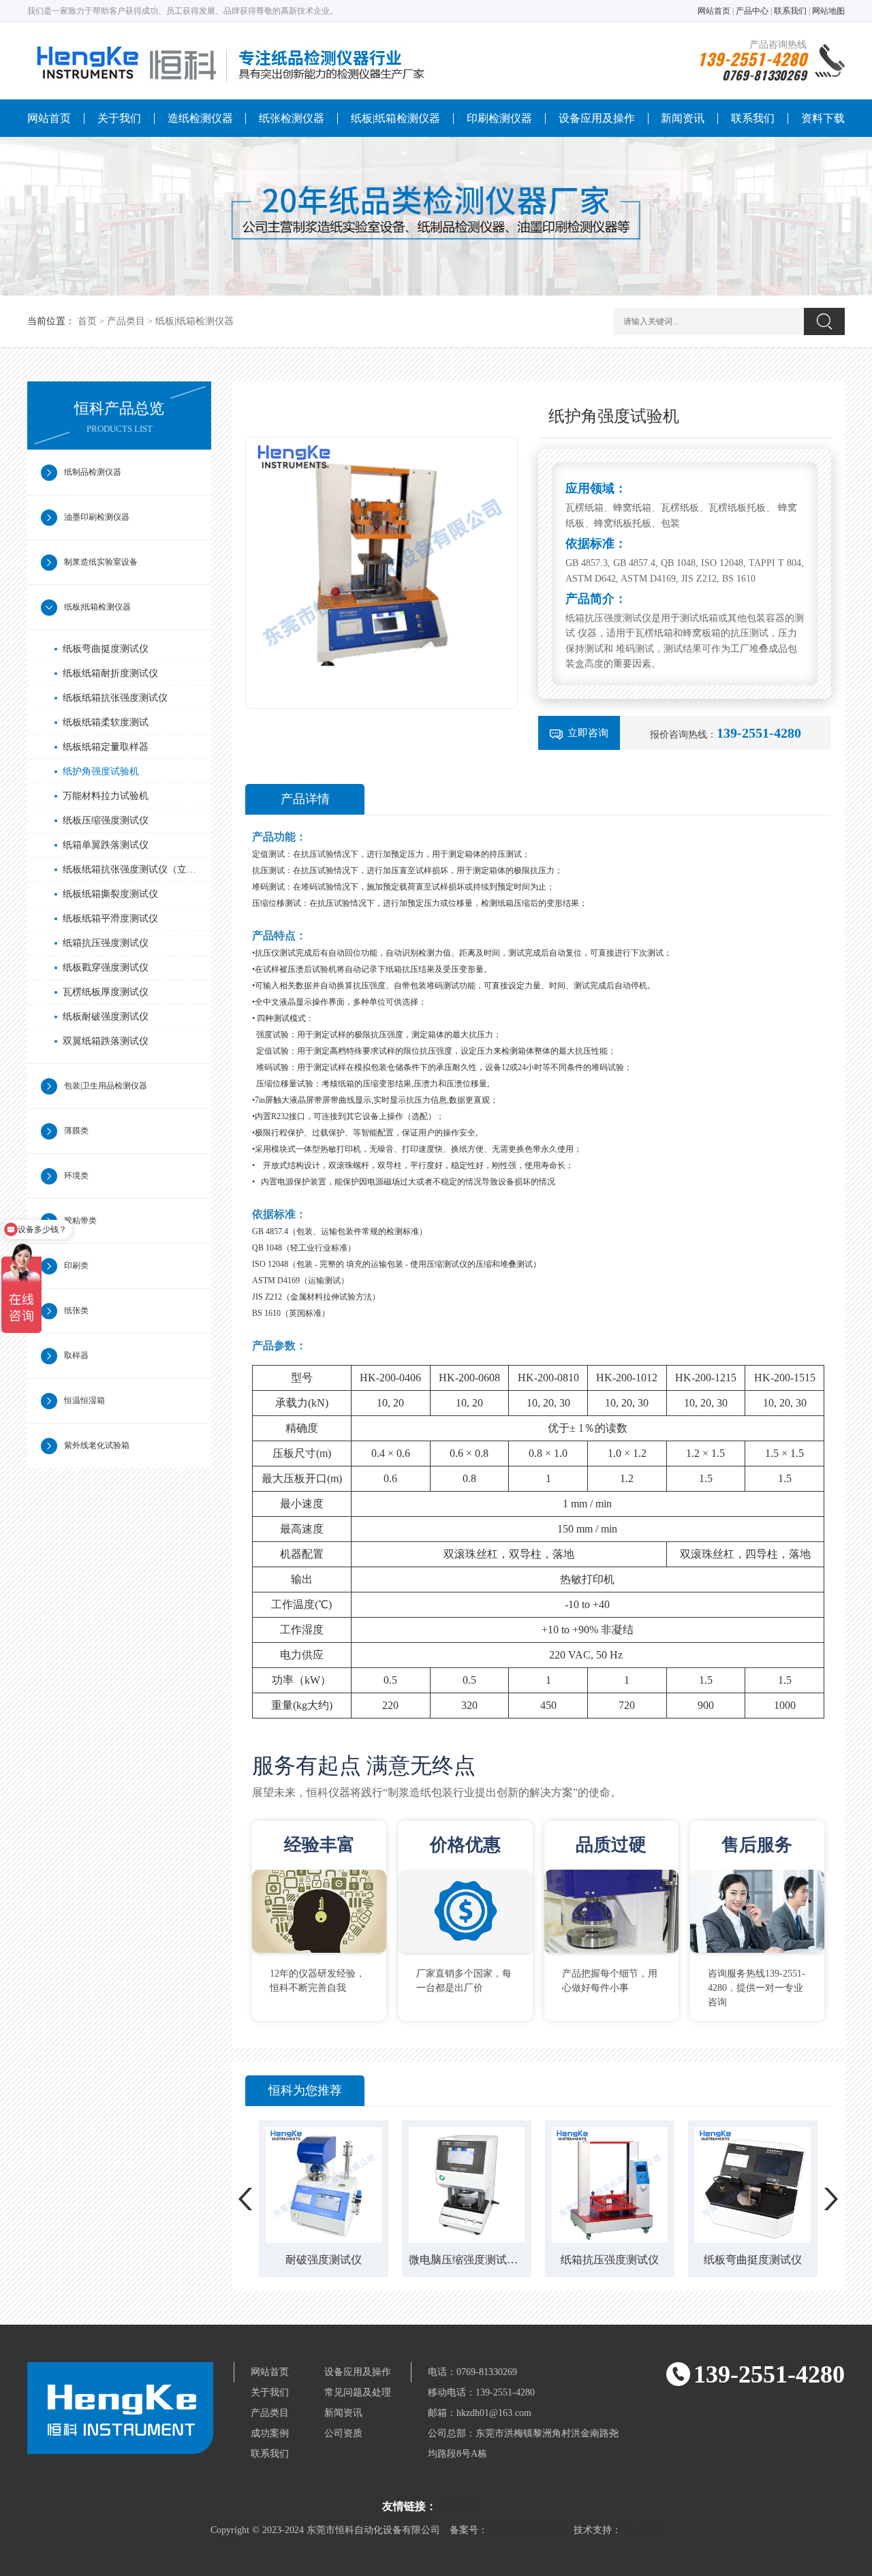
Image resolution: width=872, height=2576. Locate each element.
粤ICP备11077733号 (531, 2530)
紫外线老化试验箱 (97, 1445)
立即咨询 (588, 733)
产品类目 (126, 321)
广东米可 (458, 2507)
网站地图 (828, 11)
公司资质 (343, 2433)
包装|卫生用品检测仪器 (106, 1086)
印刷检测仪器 (499, 118)
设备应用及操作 (597, 118)
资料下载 (823, 118)
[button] (246, 2199)
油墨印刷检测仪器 (97, 517)
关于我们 (119, 118)
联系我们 (790, 11)
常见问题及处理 (358, 2392)
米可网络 (642, 2530)
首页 (87, 321)
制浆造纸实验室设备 (101, 562)
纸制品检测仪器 (93, 472)
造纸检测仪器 (200, 118)
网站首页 (714, 11)
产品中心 (752, 11)
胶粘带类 (80, 1221)
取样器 (76, 1355)
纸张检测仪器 (292, 118)
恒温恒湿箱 (84, 1400)
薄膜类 (76, 1131)
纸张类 (76, 1310)
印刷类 (76, 1266)
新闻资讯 (683, 118)
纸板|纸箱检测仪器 (395, 118)
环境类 (76, 1176)
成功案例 (270, 2433)
